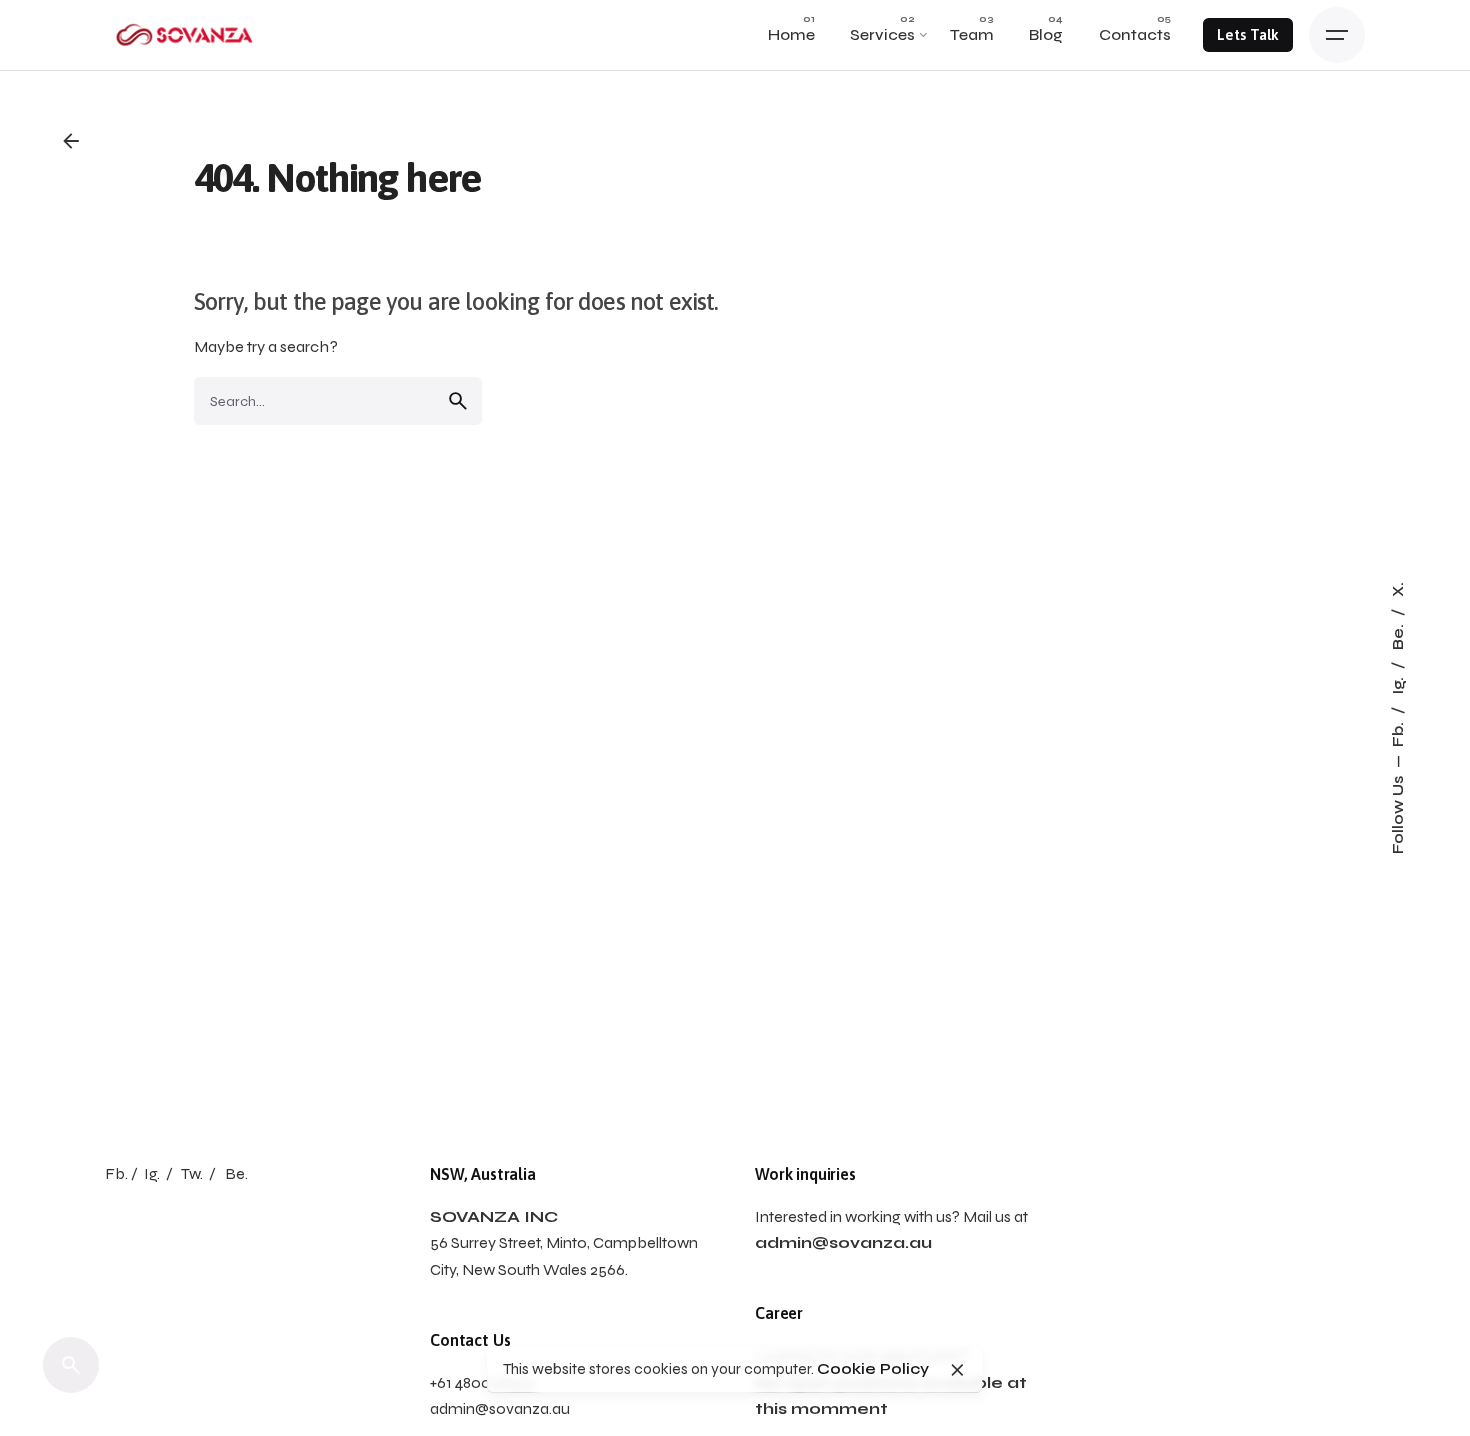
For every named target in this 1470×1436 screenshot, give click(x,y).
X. (1398, 589)
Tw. (192, 1173)
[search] (458, 401)
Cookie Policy (873, 1369)
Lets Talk (1248, 34)
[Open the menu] (1337, 35)
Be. (1398, 635)
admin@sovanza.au (843, 1242)
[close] (957, 1370)
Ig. (1398, 684)
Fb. (1398, 732)
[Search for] (338, 401)
